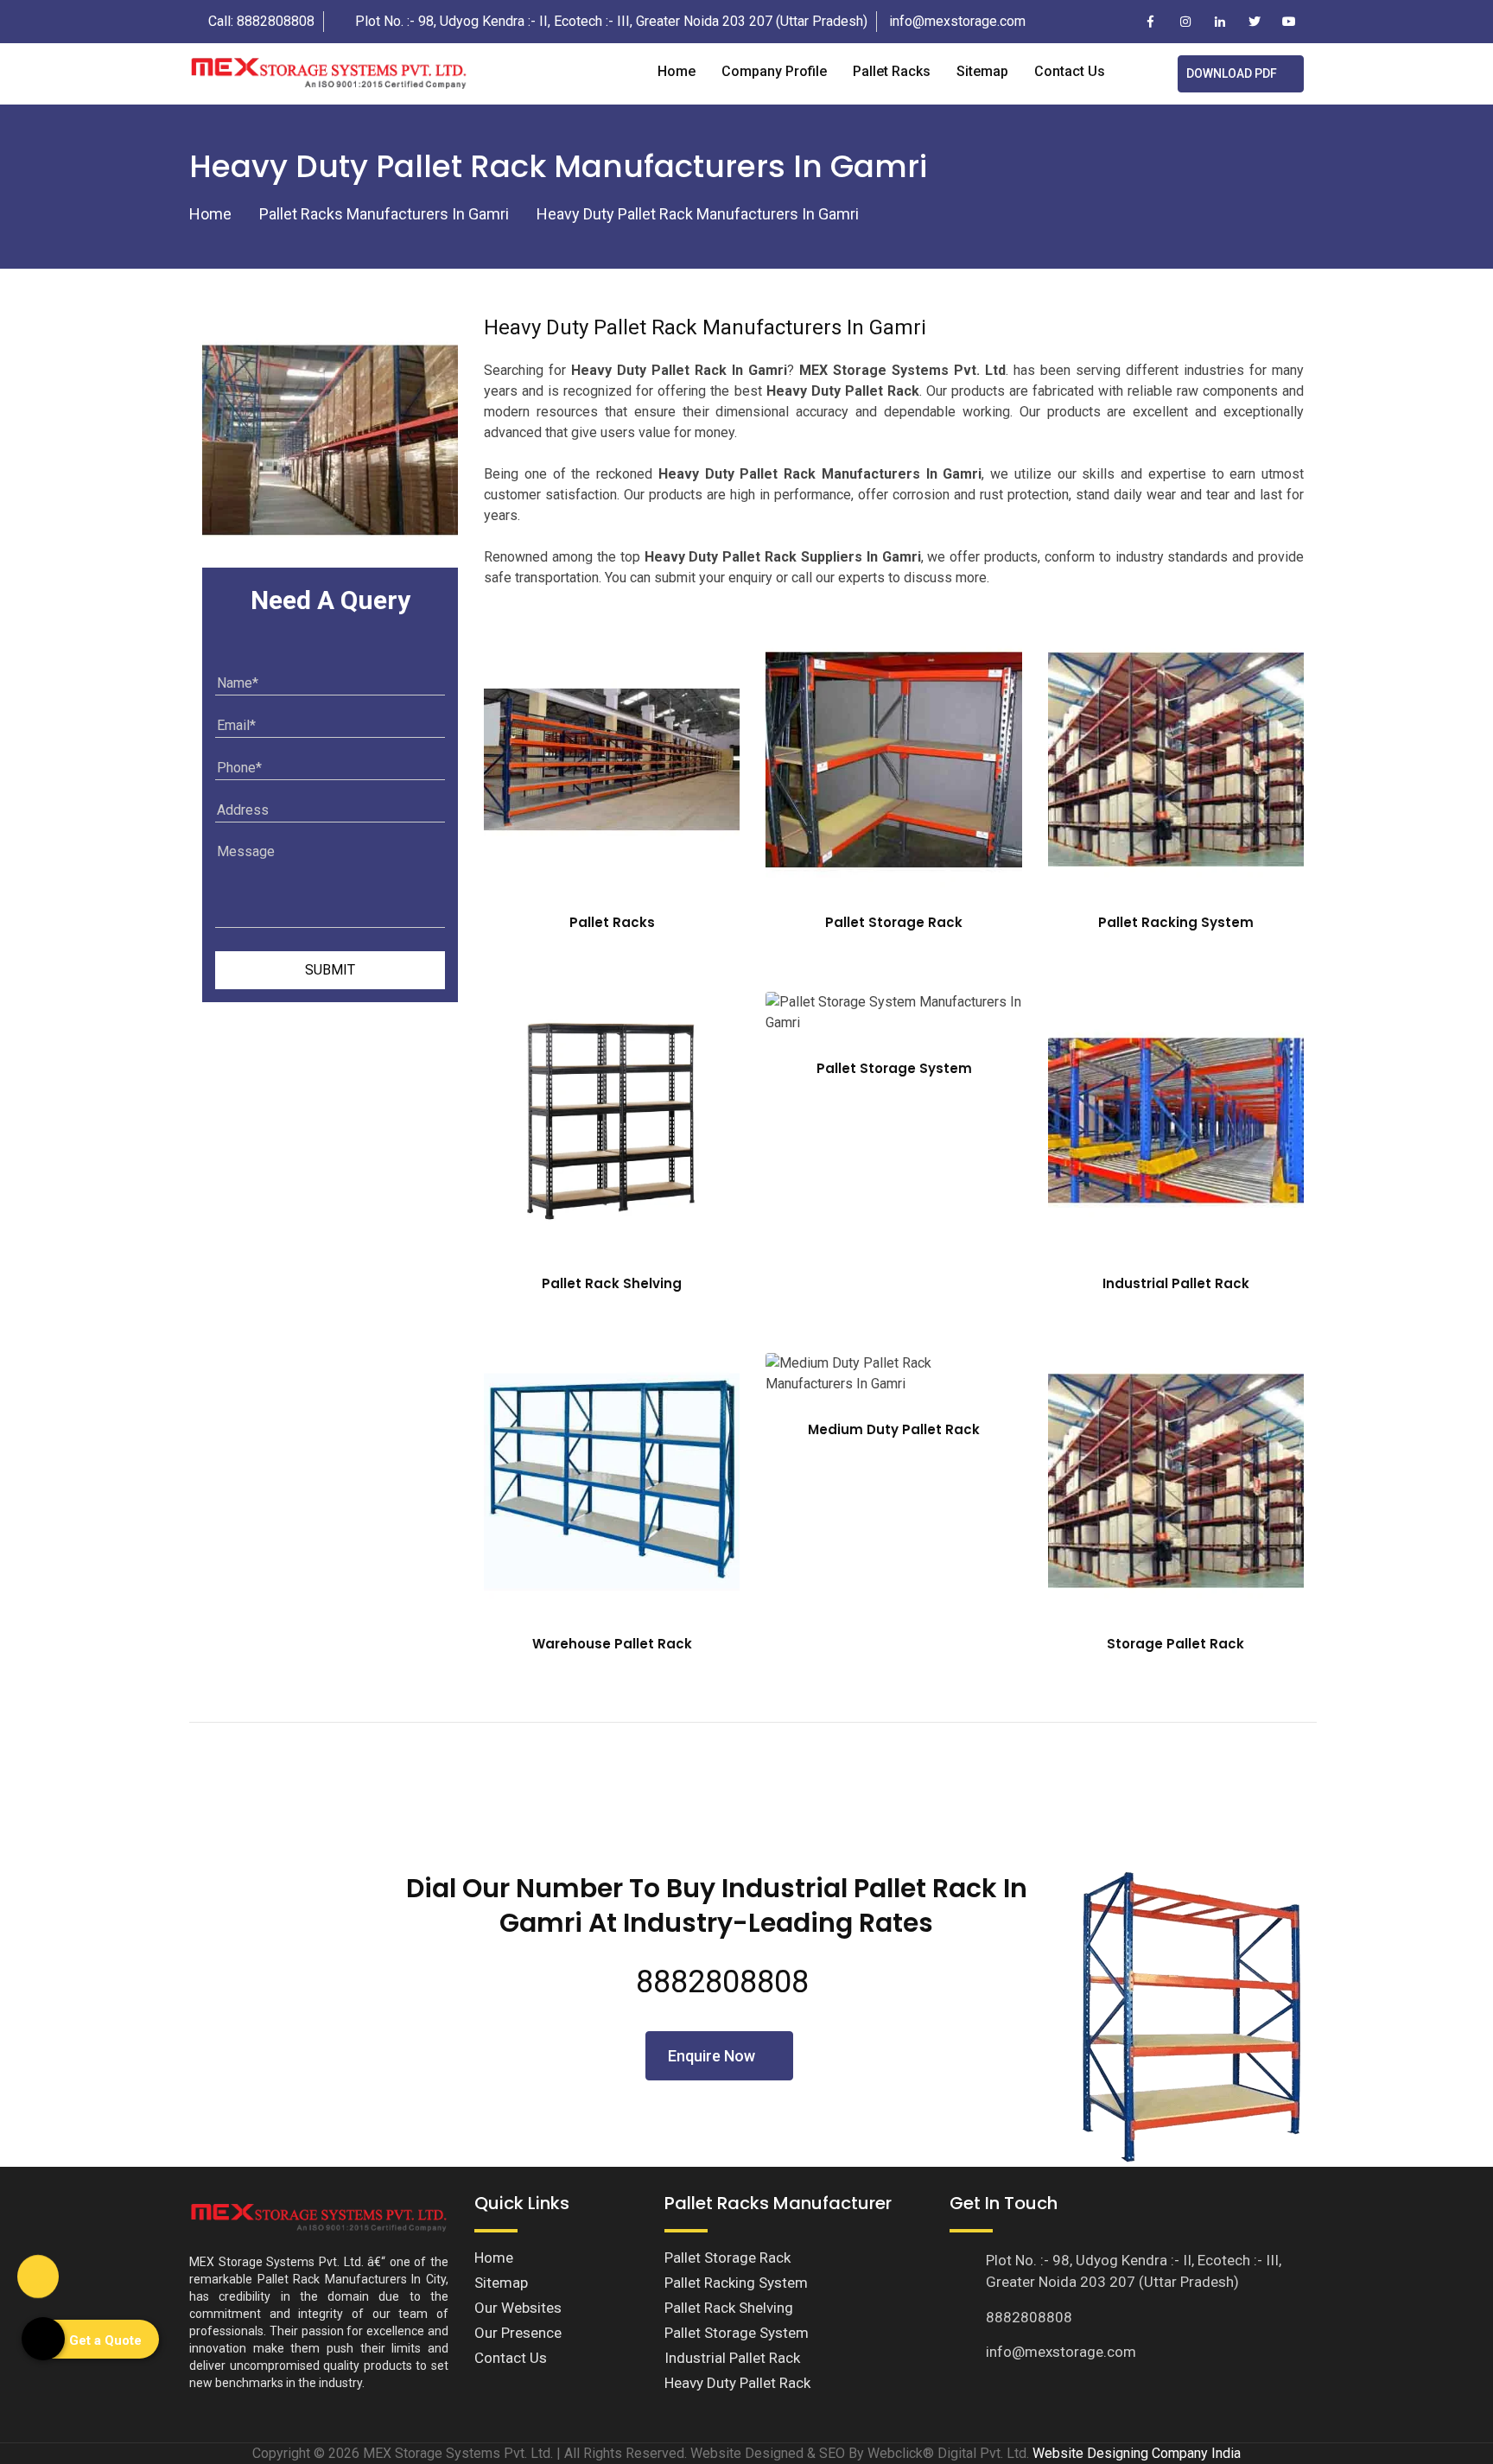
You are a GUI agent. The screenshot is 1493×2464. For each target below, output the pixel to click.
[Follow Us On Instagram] (1185, 22)
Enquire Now (713, 2056)
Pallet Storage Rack (894, 922)
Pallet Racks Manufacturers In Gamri (384, 214)
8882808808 (276, 21)
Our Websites (518, 2308)
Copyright (281, 2453)
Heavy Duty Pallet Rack (737, 2383)
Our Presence (518, 2333)
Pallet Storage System (894, 1068)
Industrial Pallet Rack (1176, 1283)
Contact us (1070, 71)
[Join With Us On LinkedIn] (1220, 22)
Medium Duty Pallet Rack (894, 1429)
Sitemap (982, 71)
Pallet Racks (892, 71)
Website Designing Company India (1137, 2453)
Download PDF (1232, 73)
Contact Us (511, 2358)
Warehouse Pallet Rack (612, 1644)
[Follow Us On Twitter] (1254, 22)
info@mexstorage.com (957, 21)
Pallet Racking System (1176, 922)
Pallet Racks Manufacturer (778, 2203)
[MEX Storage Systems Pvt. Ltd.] (329, 72)
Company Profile (774, 71)
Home (677, 71)
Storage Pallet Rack (1175, 1644)
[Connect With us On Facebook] (1150, 22)
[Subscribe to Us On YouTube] (1289, 22)
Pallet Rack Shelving (612, 1283)
